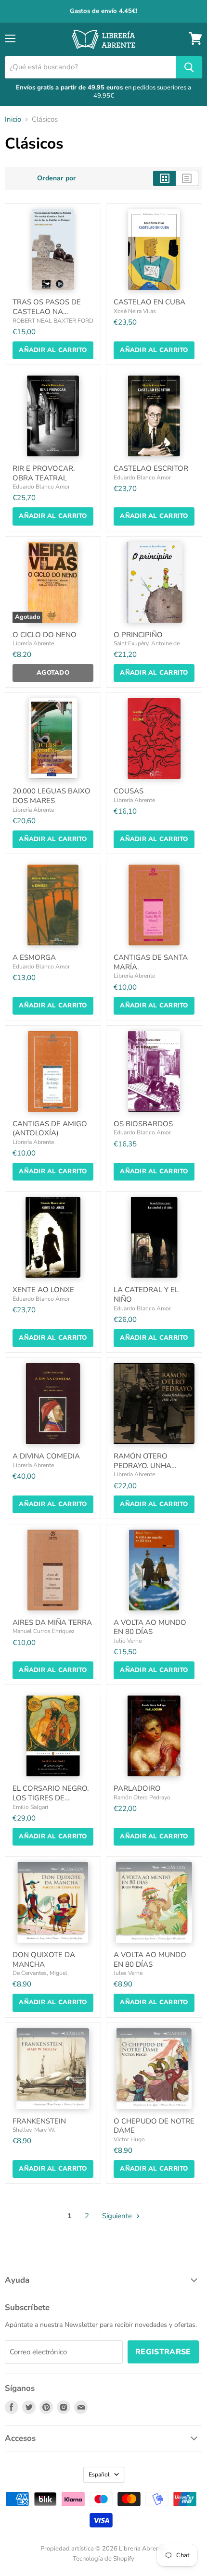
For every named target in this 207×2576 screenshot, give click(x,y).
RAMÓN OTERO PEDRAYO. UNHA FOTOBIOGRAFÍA (142, 1465)
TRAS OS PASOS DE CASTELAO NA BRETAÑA (47, 311)
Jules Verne (128, 1973)
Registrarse (163, 2352)
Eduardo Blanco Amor (41, 487)
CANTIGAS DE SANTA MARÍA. (151, 962)
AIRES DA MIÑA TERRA (52, 1622)
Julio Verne (128, 1641)
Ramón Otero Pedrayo (142, 1797)
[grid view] (164, 178)
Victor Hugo (129, 2139)
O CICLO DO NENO (45, 635)
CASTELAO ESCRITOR (151, 468)
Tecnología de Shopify (103, 2559)
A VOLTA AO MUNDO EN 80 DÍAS (150, 1627)
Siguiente (118, 2216)
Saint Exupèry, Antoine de (147, 643)
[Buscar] (189, 67)
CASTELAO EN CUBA (149, 302)
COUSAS (129, 791)
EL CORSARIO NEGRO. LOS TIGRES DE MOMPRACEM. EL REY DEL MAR (51, 1803)
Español (99, 2475)
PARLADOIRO (137, 1788)
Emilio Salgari (30, 1807)
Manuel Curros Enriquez (44, 1631)
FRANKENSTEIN (39, 2121)
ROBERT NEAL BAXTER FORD (53, 321)
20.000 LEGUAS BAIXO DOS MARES (52, 796)
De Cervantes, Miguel (40, 1973)
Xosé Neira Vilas (135, 311)
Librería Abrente (33, 643)
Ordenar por (57, 178)
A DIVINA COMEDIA (46, 1456)
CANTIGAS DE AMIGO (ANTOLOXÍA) (50, 1129)
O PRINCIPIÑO (138, 635)
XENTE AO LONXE (43, 1290)
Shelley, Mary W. (34, 2130)
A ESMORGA (34, 957)
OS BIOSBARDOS (143, 1124)
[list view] (187, 178)
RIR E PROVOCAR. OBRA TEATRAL (44, 473)
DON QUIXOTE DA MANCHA (44, 1960)
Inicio (13, 119)
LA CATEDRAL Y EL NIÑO (146, 1294)
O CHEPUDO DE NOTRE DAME (154, 2126)
